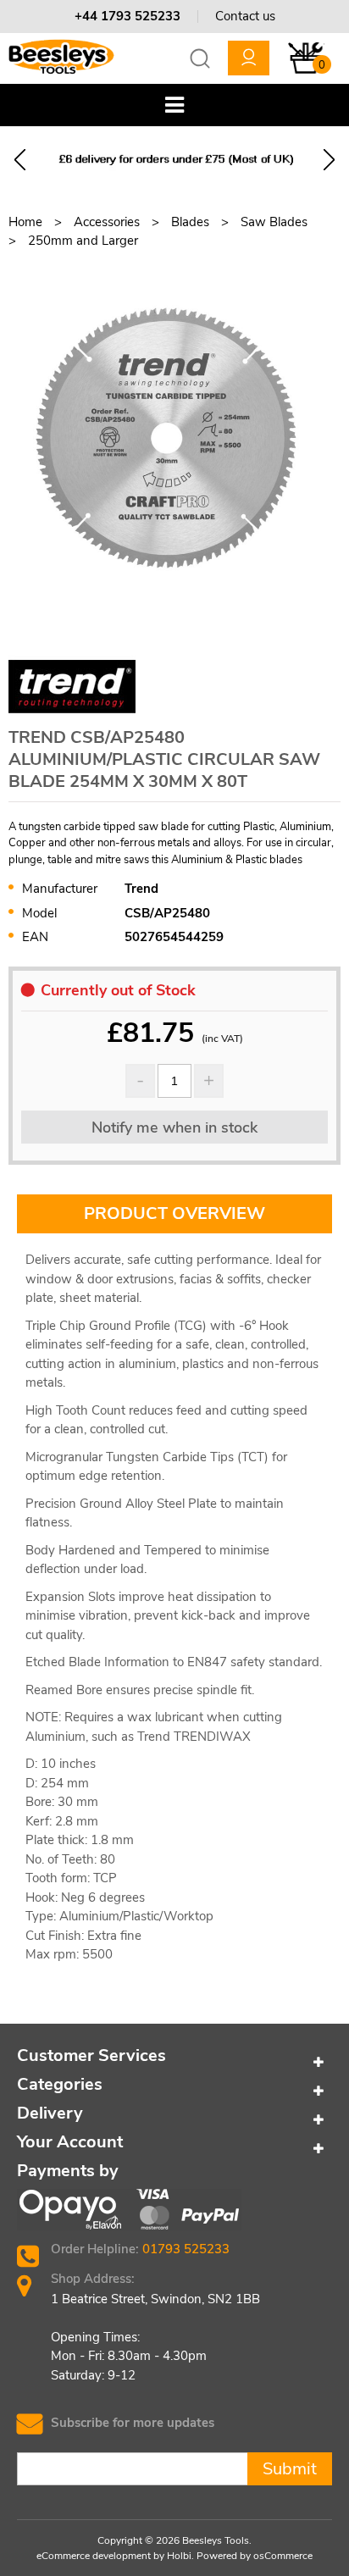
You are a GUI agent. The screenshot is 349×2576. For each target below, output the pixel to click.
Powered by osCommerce (255, 2556)
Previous (20, 160)
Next (329, 160)
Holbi (179, 2556)
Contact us (245, 16)
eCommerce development (94, 2556)
